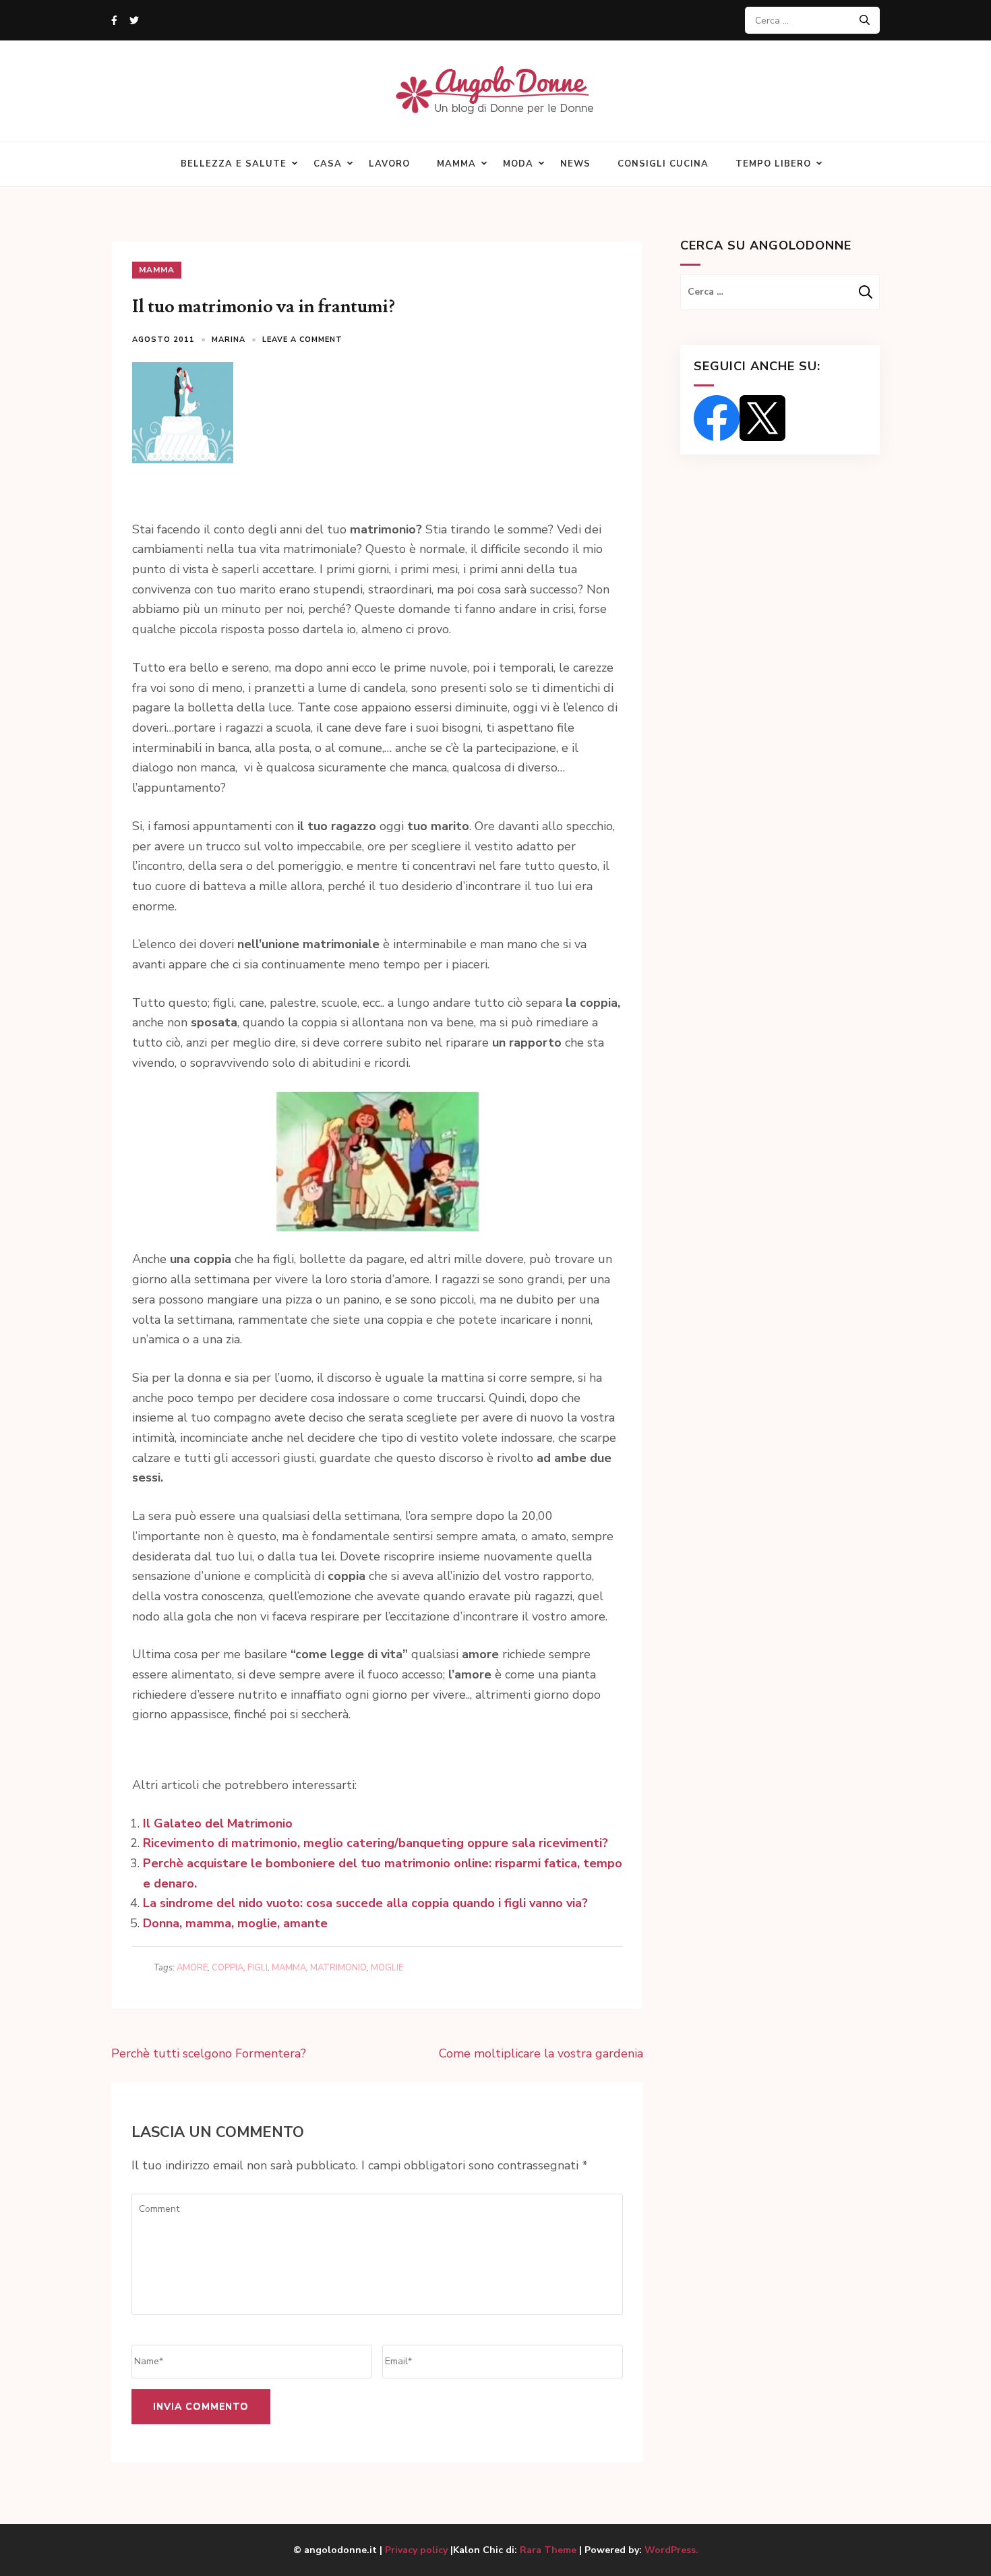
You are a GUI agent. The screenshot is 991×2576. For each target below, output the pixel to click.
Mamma (456, 164)
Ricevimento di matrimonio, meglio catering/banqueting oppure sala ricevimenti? (376, 1843)
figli (258, 1968)
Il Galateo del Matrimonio (218, 1823)
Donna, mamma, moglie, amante (235, 1923)
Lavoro (389, 164)
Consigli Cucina (663, 164)
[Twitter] (134, 21)
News (575, 164)
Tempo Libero (773, 164)
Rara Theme (548, 2550)
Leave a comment (302, 340)
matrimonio (338, 1968)
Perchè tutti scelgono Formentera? (209, 2053)
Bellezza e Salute (234, 164)
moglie (387, 1968)
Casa (328, 164)
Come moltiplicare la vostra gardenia (541, 2053)
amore (192, 1968)
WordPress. (671, 2550)
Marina (229, 340)
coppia (228, 1968)
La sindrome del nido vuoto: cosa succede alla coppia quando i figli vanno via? (365, 1903)
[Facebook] (114, 21)
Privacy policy (418, 2550)
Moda (518, 164)
